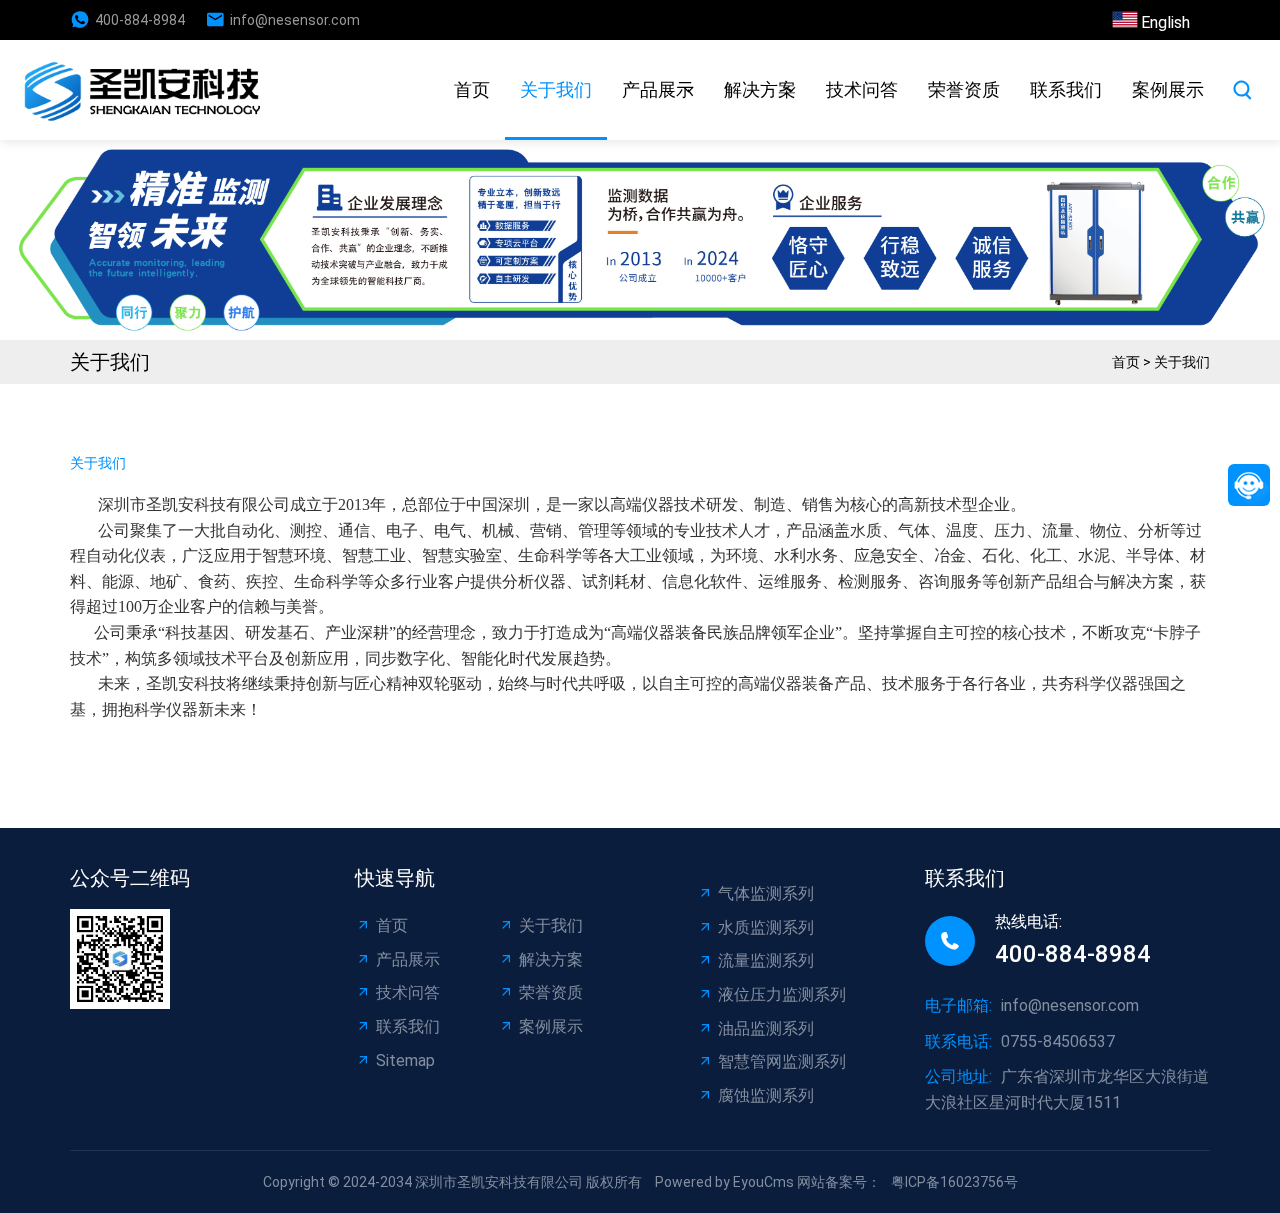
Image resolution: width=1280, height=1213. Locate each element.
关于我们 (556, 89)
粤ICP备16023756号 (954, 1182)
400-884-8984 (140, 20)
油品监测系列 (766, 1028)
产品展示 (658, 89)
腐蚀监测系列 (766, 1095)
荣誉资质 (964, 89)
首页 (472, 89)
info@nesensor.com (295, 20)
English (1165, 22)
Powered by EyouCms (723, 1182)
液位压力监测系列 (782, 994)
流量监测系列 (766, 960)
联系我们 (1066, 89)
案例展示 (1168, 89)
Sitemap (405, 1060)
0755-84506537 (1058, 1041)
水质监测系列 (766, 927)
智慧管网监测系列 (782, 1061)
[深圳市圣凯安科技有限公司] (146, 90)
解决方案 (760, 89)
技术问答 (862, 89)
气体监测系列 (766, 893)
